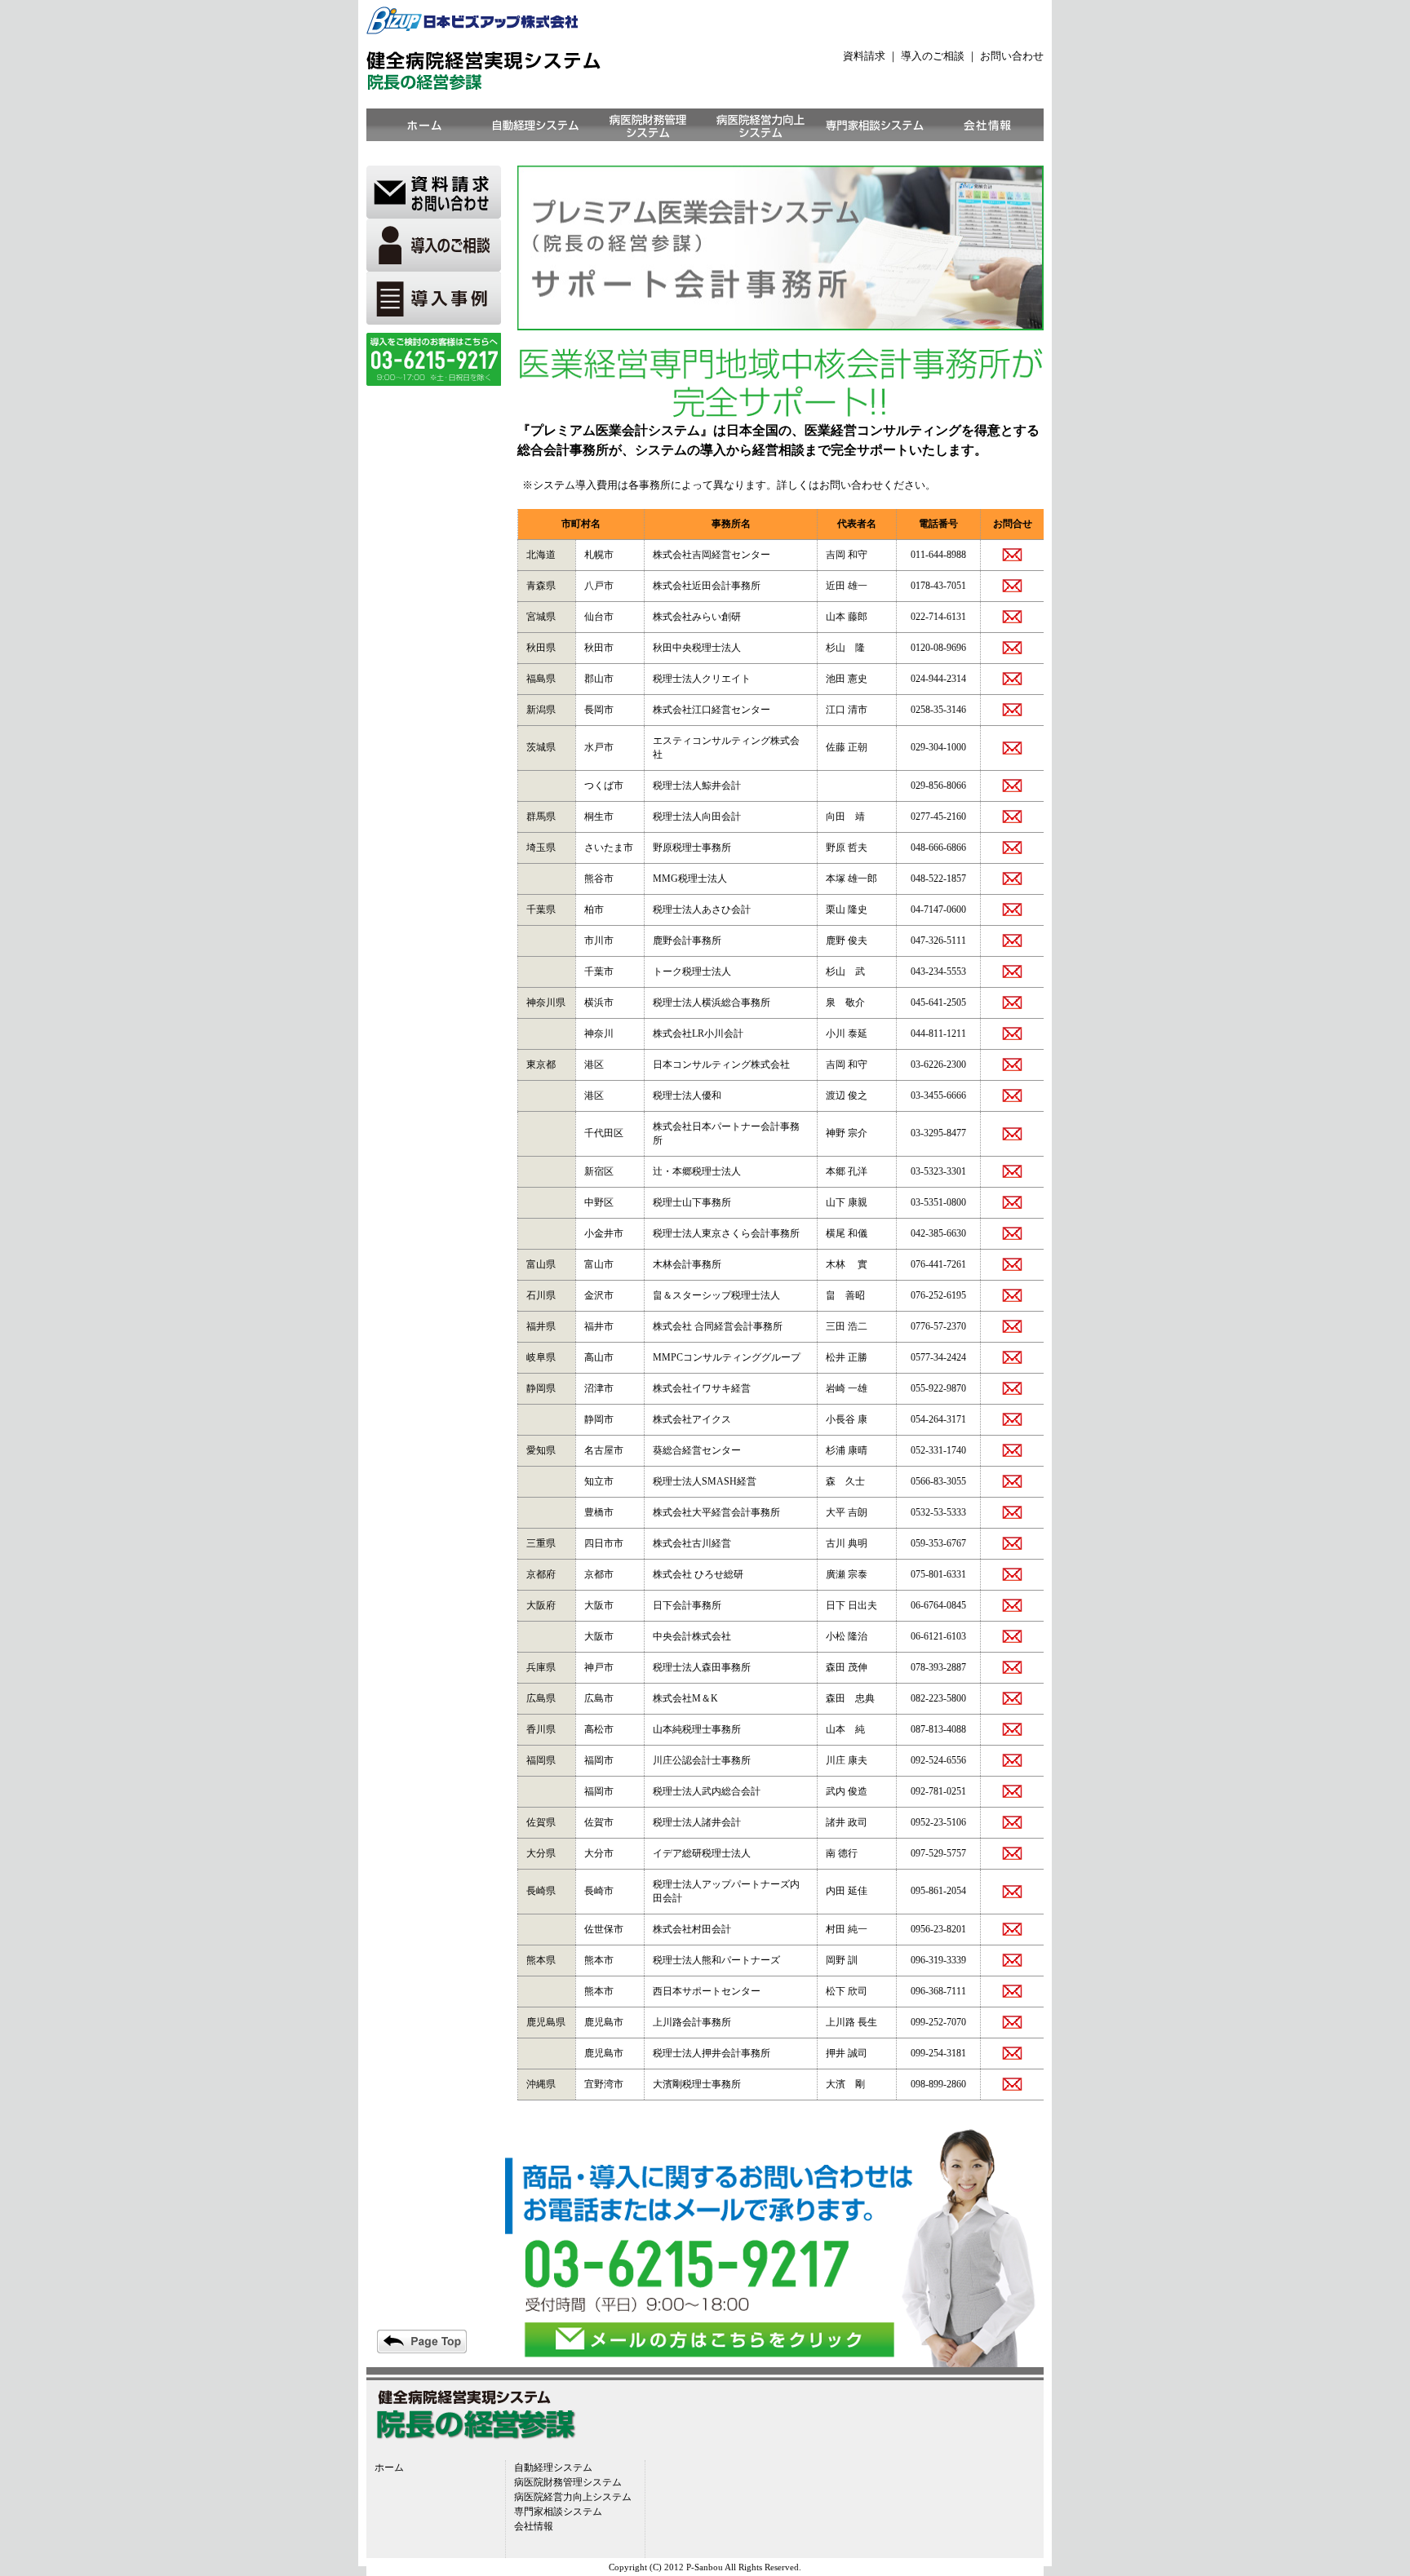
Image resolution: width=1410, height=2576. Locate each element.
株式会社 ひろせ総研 (698, 1574)
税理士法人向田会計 (697, 817)
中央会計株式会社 (692, 1636)
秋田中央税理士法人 (697, 648)
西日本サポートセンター (707, 1991)
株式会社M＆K (685, 1698)
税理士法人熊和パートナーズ (716, 1960)
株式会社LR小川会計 (698, 1033)
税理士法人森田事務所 (702, 1667)
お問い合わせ (1012, 56)
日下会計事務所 (687, 1605)
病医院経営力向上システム (573, 2497)
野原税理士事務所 (692, 848)
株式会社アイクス (692, 1419)
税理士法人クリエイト (702, 679)
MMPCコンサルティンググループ (727, 1357)
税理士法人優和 (687, 1095)
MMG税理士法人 (690, 879)
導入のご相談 (934, 56)
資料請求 (864, 56)
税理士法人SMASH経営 (705, 1481)
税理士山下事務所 (692, 1202)
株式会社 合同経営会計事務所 (718, 1326)
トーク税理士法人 (692, 972)
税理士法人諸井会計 (697, 1822)
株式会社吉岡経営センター (712, 555)
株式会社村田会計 (692, 1929)
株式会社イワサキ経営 (702, 1388)
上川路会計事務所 (692, 2022)
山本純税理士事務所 (697, 1729)
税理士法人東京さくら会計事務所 (726, 1233)
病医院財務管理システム (568, 2482)
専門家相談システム (558, 2512)
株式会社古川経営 (692, 1543)
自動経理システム (553, 2468)
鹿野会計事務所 (687, 941)
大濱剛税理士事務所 (697, 2084)
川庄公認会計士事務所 (702, 1760)
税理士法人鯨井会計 (697, 786)
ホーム (389, 2468)
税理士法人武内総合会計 (707, 1791)
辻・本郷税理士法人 (697, 1171)
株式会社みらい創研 (697, 617)
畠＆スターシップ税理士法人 (716, 1295)
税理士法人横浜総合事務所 (712, 1003)
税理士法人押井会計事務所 (712, 2053)
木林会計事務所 (687, 1264)
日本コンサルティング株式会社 (721, 1064)
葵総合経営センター (697, 1450)
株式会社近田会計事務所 (707, 586)
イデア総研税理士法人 (702, 1853)
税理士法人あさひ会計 (702, 910)
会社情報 (534, 2526)
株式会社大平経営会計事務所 (716, 1512)
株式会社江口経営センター (712, 710)
